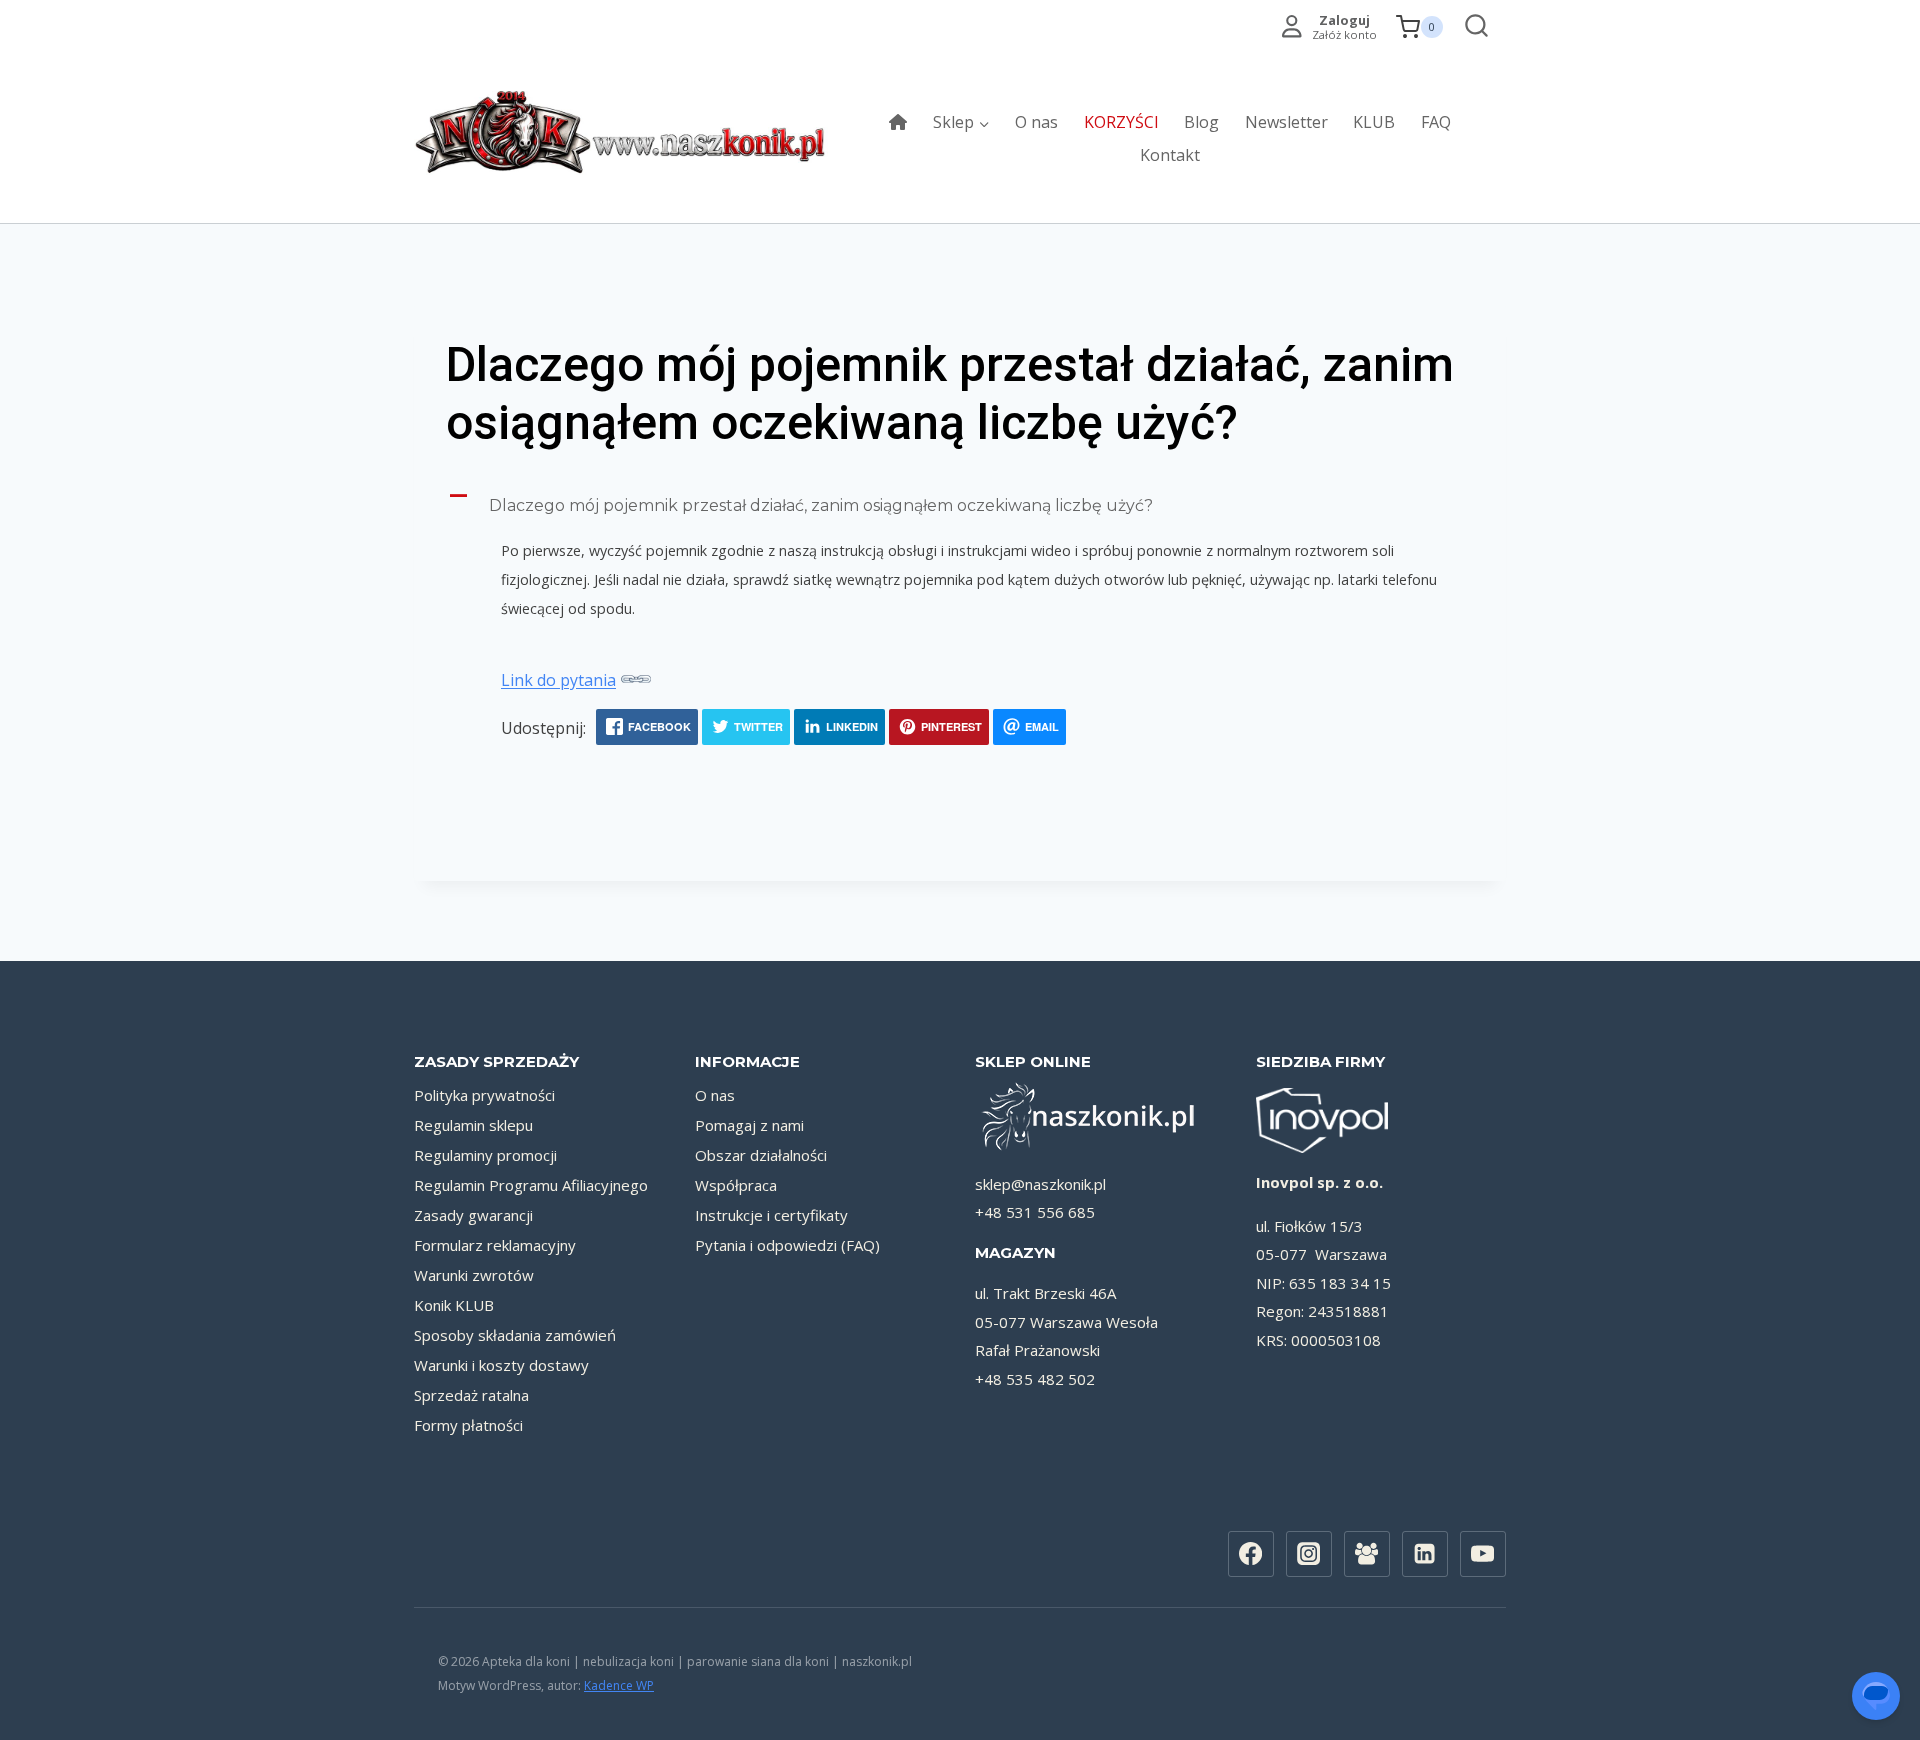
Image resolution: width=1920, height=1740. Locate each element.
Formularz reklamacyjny (495, 1245)
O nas (1036, 122)
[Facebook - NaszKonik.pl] (1251, 1554)
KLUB (1374, 122)
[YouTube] (1483, 1554)
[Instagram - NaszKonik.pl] (1309, 1554)
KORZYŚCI (1121, 122)
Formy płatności (468, 1425)
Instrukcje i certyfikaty (771, 1215)
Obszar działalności (761, 1155)
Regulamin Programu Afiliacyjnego (531, 1185)
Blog (1201, 122)
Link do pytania (558, 680)
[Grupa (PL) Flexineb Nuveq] (1367, 1554)
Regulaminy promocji (485, 1155)
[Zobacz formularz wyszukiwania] (1471, 27)
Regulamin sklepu (473, 1125)
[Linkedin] (1425, 1554)
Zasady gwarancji (473, 1215)
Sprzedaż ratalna (471, 1395)
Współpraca (736, 1185)
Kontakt (1170, 155)
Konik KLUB (454, 1305)
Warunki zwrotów (474, 1275)
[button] (960, 506)
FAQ (1436, 122)
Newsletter (1286, 122)
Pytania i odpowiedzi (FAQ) (787, 1245)
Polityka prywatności (484, 1095)
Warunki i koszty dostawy (501, 1365)
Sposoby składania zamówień (515, 1335)
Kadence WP (619, 1685)
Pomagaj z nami (749, 1125)
